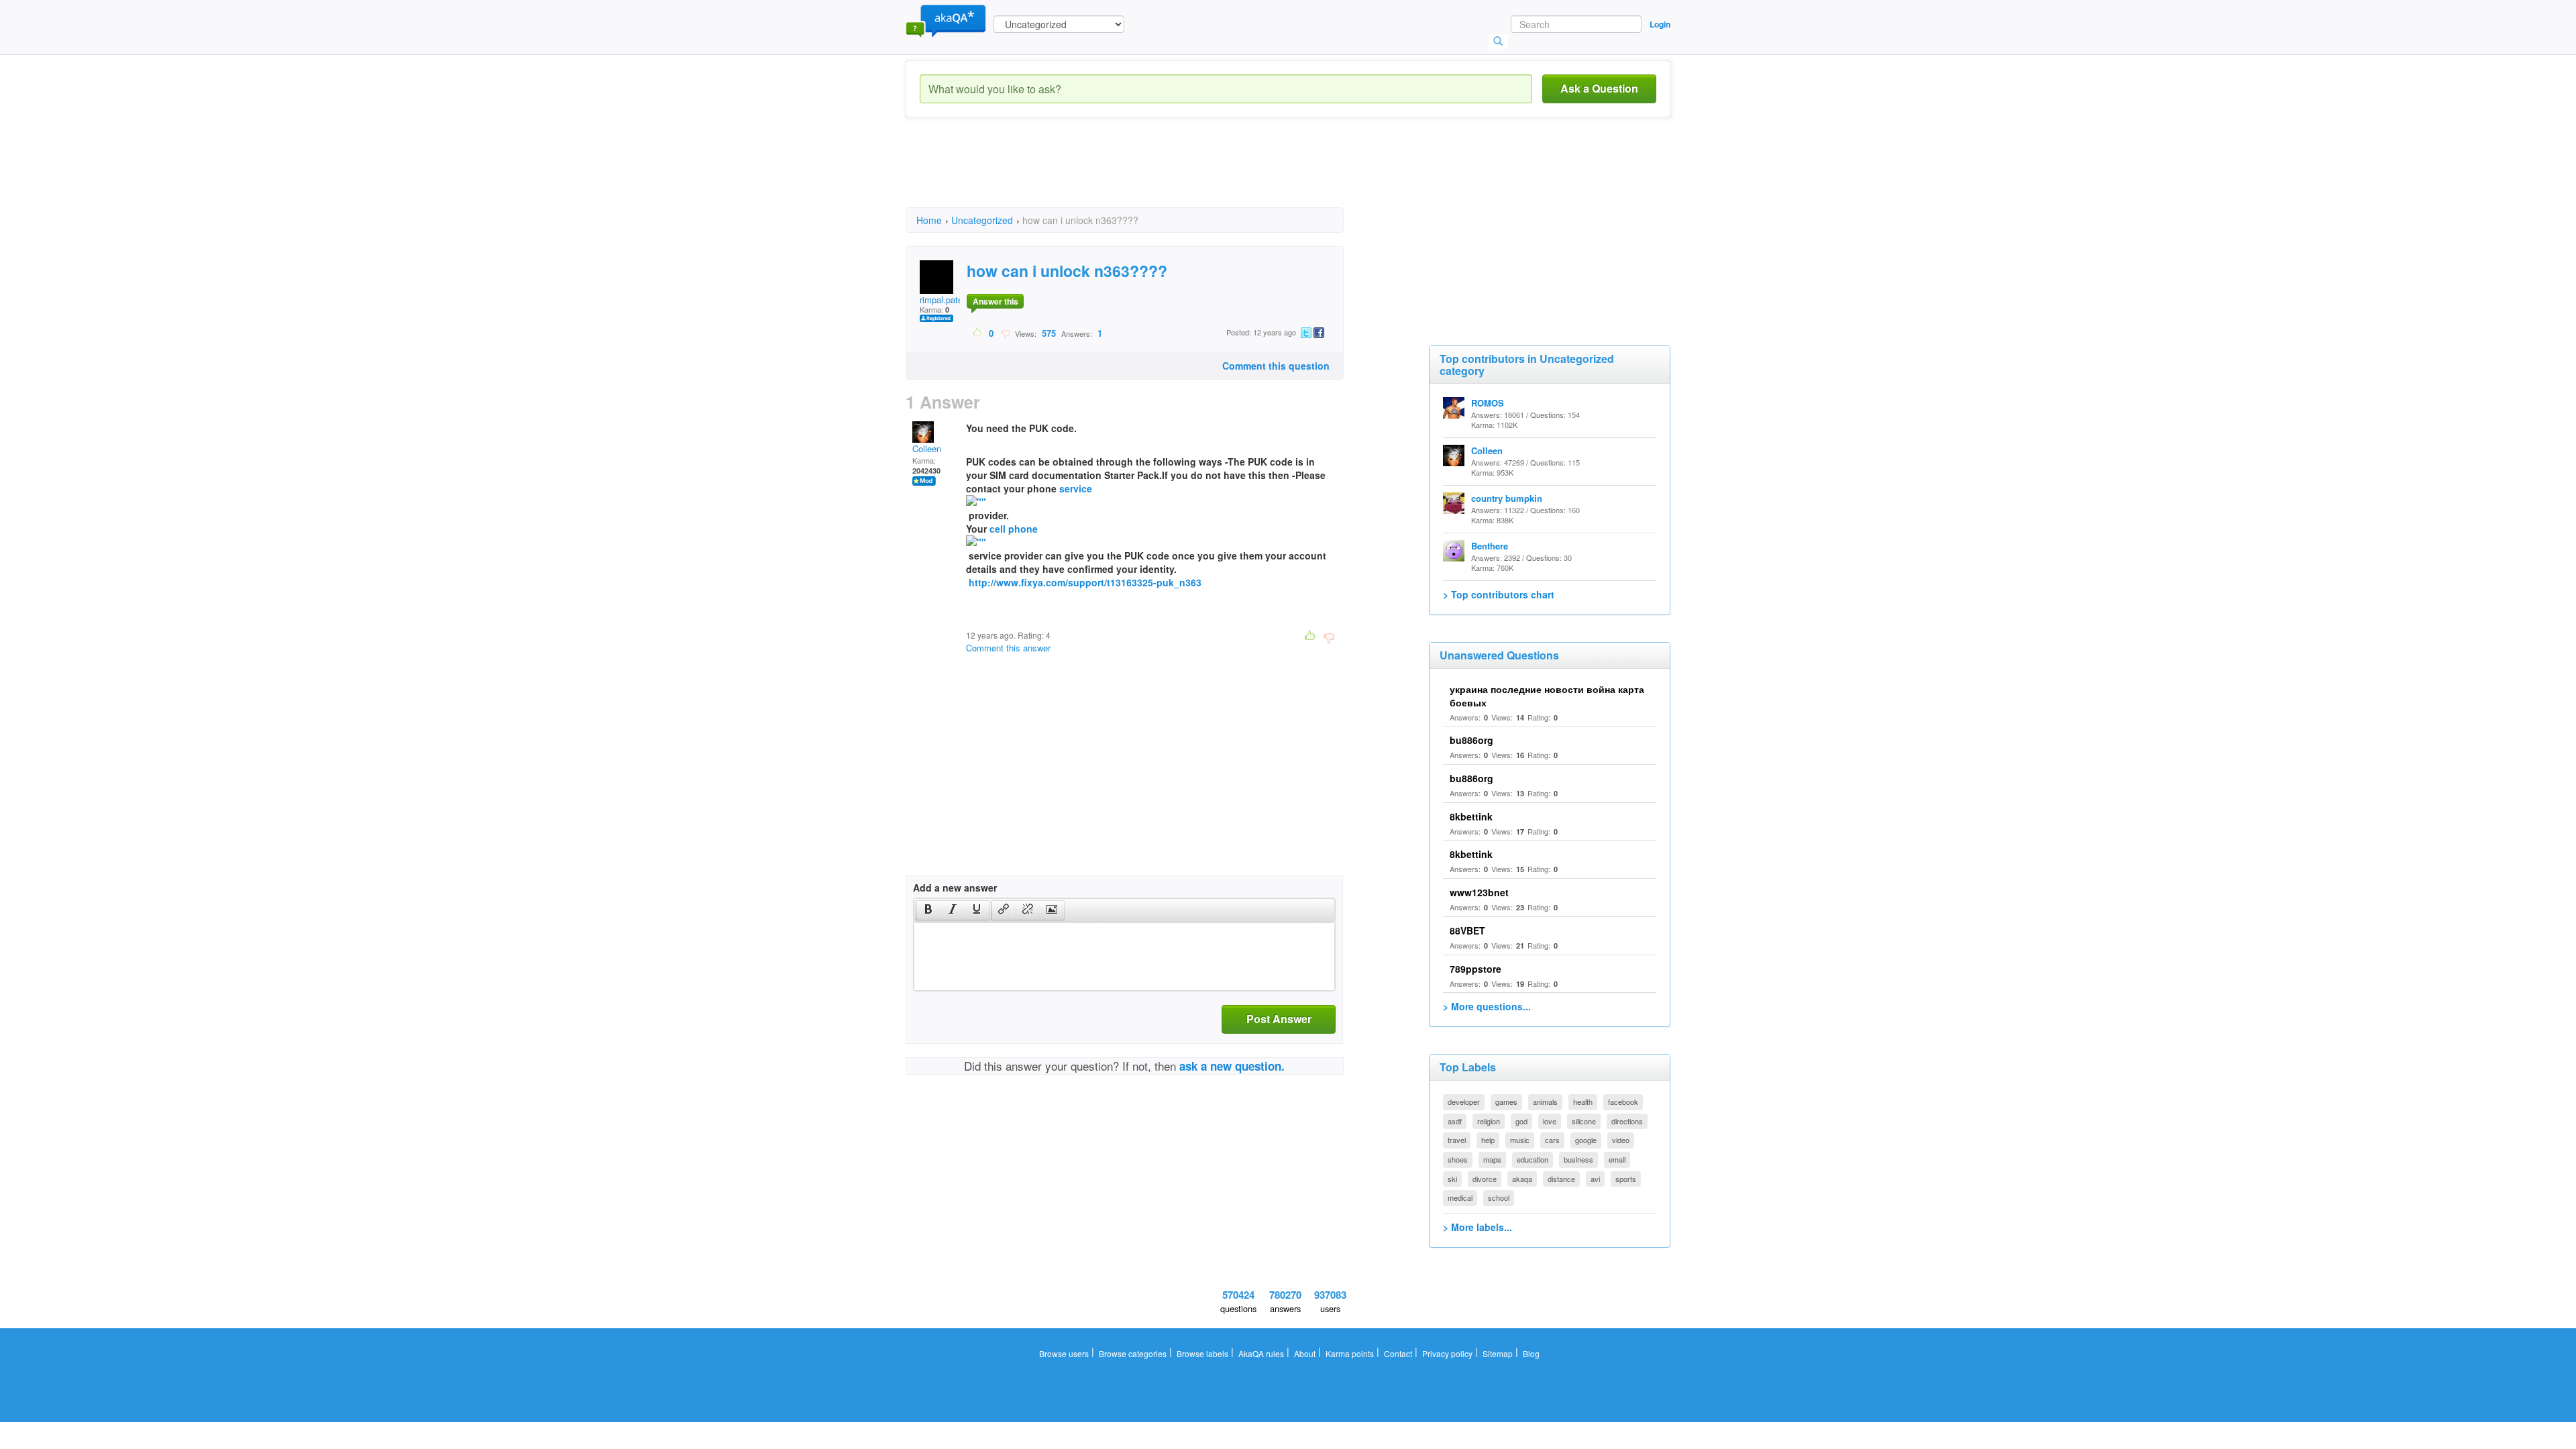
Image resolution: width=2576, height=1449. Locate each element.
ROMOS (1488, 403)
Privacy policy (1447, 1353)
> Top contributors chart (1499, 594)
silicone (1584, 1121)
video (1621, 1140)
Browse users (1064, 1353)
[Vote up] (978, 333)
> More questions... (1487, 1006)
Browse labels (1202, 1353)
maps (1492, 1159)
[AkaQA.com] (946, 20)
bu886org (1471, 740)
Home (929, 220)
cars (1552, 1140)
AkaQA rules (1261, 1353)
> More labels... (1478, 1227)
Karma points (1350, 1353)
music (1520, 1140)
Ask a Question (1599, 88)
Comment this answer (1008, 648)
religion (1489, 1121)
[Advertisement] (1150, 174)
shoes (1458, 1159)
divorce (1485, 1179)
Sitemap (1498, 1353)
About (1305, 1353)
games (1506, 1102)
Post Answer (1279, 1019)
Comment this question (1276, 366)
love (1550, 1121)
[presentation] (928, 910)
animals (1545, 1102)
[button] (928, 910)
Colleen (927, 448)
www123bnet (1479, 892)
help (1488, 1140)
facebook (1623, 1102)
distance (1561, 1179)
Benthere (1490, 546)
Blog (1531, 1353)
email (1617, 1159)
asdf (1455, 1121)
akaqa (1522, 1179)
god (1521, 1121)
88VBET (1467, 930)
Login (1660, 24)
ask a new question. (1232, 1066)
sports (1626, 1179)
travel (1457, 1140)
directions (1627, 1121)
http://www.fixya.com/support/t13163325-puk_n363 (1085, 582)
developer (1464, 1102)
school (1499, 1197)
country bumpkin (1507, 498)
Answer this (996, 301)
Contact (1398, 1353)
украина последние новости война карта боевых (1547, 696)
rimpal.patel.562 (951, 300)
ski (1452, 1179)
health (1583, 1102)
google (1586, 1140)
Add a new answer (955, 888)
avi (1595, 1179)
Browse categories (1133, 1353)
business (1578, 1159)
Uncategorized (982, 220)
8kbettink (1471, 816)
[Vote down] (1005, 333)
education (1533, 1159)
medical (1460, 1197)
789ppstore (1475, 969)
